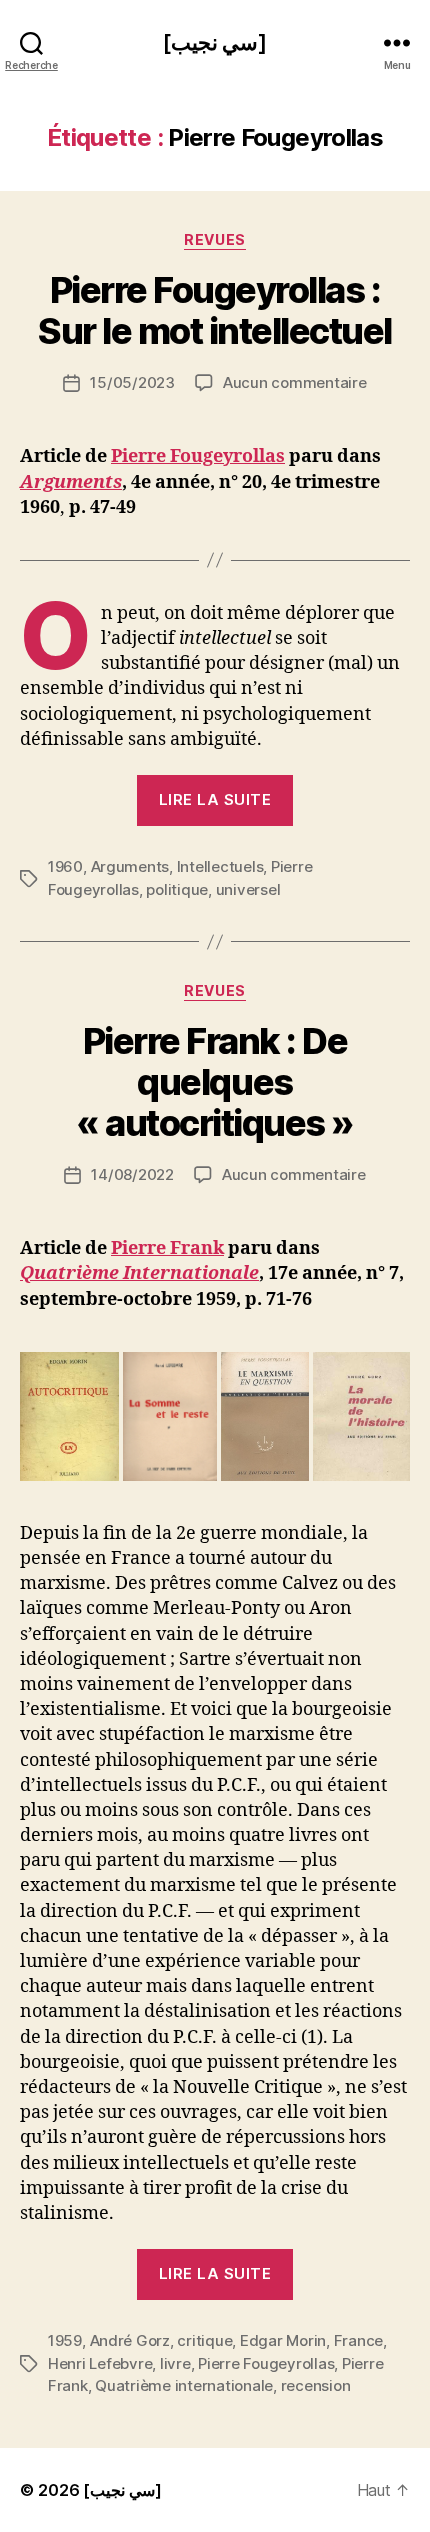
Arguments (71, 482)
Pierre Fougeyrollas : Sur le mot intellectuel (215, 310)
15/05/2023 (132, 382)
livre (175, 2363)
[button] (69, 1416)
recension (316, 2385)
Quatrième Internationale (139, 1273)
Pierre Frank (167, 1248)
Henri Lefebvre (100, 2363)
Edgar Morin (283, 2340)
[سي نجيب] (215, 42)
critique (204, 2340)
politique (177, 889)
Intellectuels (220, 866)
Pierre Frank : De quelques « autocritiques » (215, 1082)
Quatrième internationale (184, 2385)
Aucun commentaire (295, 382)
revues (214, 239)
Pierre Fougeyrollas (198, 456)
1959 (65, 2340)
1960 (65, 866)
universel (248, 889)
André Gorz (130, 2340)
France (358, 2340)
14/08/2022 (132, 1174)
